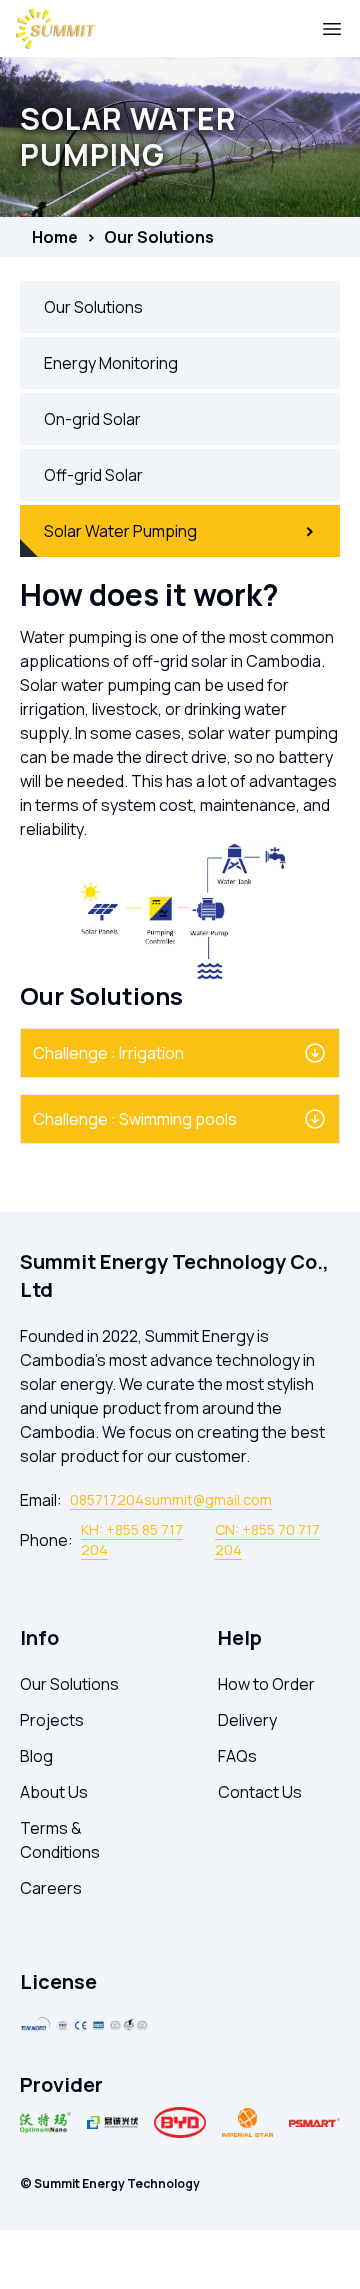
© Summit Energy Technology (110, 2183)
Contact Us (260, 1792)
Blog (36, 1756)
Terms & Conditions (60, 1840)
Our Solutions (159, 237)
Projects (52, 1720)
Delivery (247, 1720)
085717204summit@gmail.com (171, 1499)
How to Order (266, 1684)
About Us (54, 1792)
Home (55, 237)
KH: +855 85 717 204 (132, 1539)
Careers (51, 1888)
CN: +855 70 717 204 (267, 1539)
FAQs (237, 1756)
